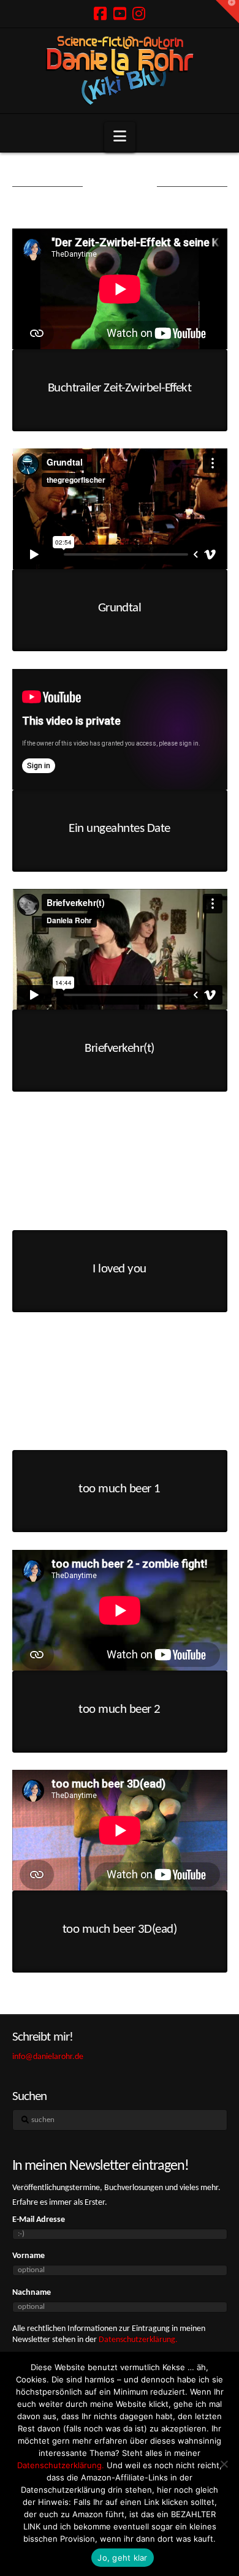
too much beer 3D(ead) (120, 1929)
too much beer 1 (119, 1489)
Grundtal (120, 608)
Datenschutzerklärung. (138, 2340)
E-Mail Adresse (39, 2220)
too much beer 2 (119, 1709)
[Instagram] (139, 13)
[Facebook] (100, 13)
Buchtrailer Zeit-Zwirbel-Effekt (120, 388)
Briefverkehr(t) (119, 1048)
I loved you (119, 1269)
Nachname (32, 2293)
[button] (120, 137)
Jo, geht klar (122, 2558)
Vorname (28, 2256)
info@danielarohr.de (48, 2057)
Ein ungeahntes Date (119, 829)
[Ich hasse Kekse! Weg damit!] (224, 2464)
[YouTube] (120, 13)
